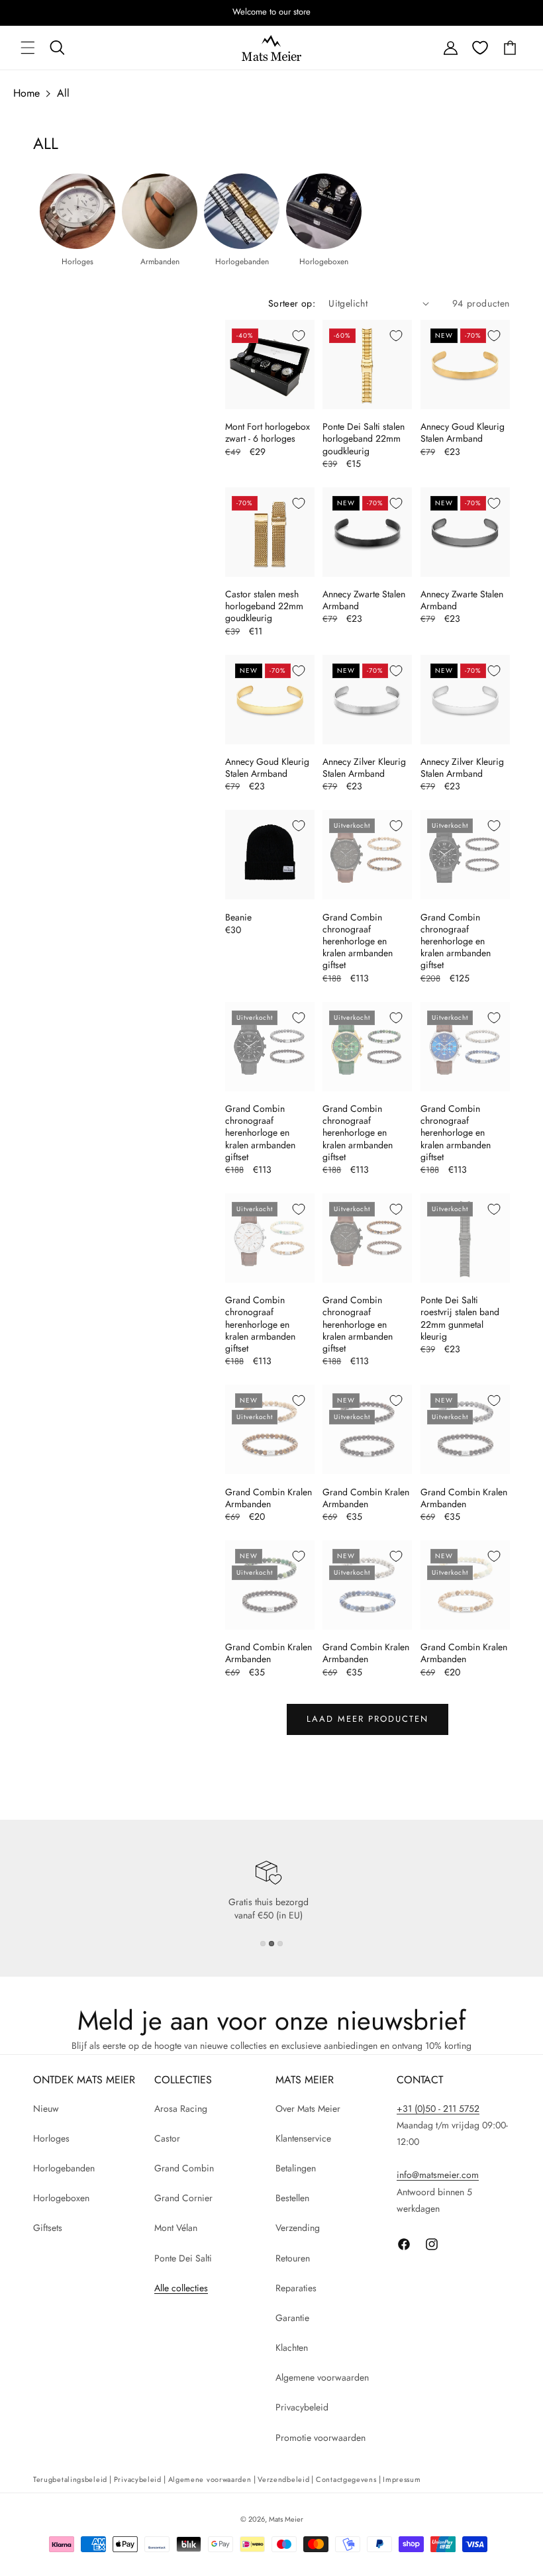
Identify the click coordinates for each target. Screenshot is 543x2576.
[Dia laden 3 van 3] (280, 1944)
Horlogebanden (64, 2168)
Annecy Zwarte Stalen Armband (364, 600)
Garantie (292, 2318)
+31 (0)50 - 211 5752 (438, 2108)
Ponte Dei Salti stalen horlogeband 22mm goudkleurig (364, 439)
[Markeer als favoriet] (299, 336)
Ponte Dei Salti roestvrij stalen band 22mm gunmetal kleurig (460, 1318)
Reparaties (296, 2288)
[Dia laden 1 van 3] (263, 1944)
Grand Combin (184, 2168)
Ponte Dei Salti (183, 2258)
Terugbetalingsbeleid (70, 2479)
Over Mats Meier (308, 2108)
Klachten (292, 2348)
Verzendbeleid (283, 2479)
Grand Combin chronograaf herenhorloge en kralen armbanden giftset (358, 941)
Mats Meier (286, 2519)
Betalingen (296, 2168)
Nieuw (46, 2108)
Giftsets (48, 2228)
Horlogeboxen (61, 2198)
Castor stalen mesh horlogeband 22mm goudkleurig (264, 606)
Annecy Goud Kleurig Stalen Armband (463, 432)
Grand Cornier (183, 2198)
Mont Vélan (176, 2228)
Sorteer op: (292, 303)
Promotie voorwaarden (321, 2438)
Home (26, 93)
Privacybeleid (302, 2407)
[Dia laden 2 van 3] (271, 1944)
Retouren (293, 2258)
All (63, 93)
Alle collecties (181, 2288)
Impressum (402, 2479)
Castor (167, 2138)
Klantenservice (303, 2138)
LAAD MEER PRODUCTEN (368, 1719)
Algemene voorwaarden (322, 2377)
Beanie (238, 917)
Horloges (51, 2138)
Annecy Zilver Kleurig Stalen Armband (364, 768)
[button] (28, 48)
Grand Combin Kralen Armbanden (269, 1498)
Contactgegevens (346, 2479)
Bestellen (292, 2198)
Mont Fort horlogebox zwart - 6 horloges (268, 432)
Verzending (298, 2228)
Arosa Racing (181, 2108)
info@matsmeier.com (438, 2175)
